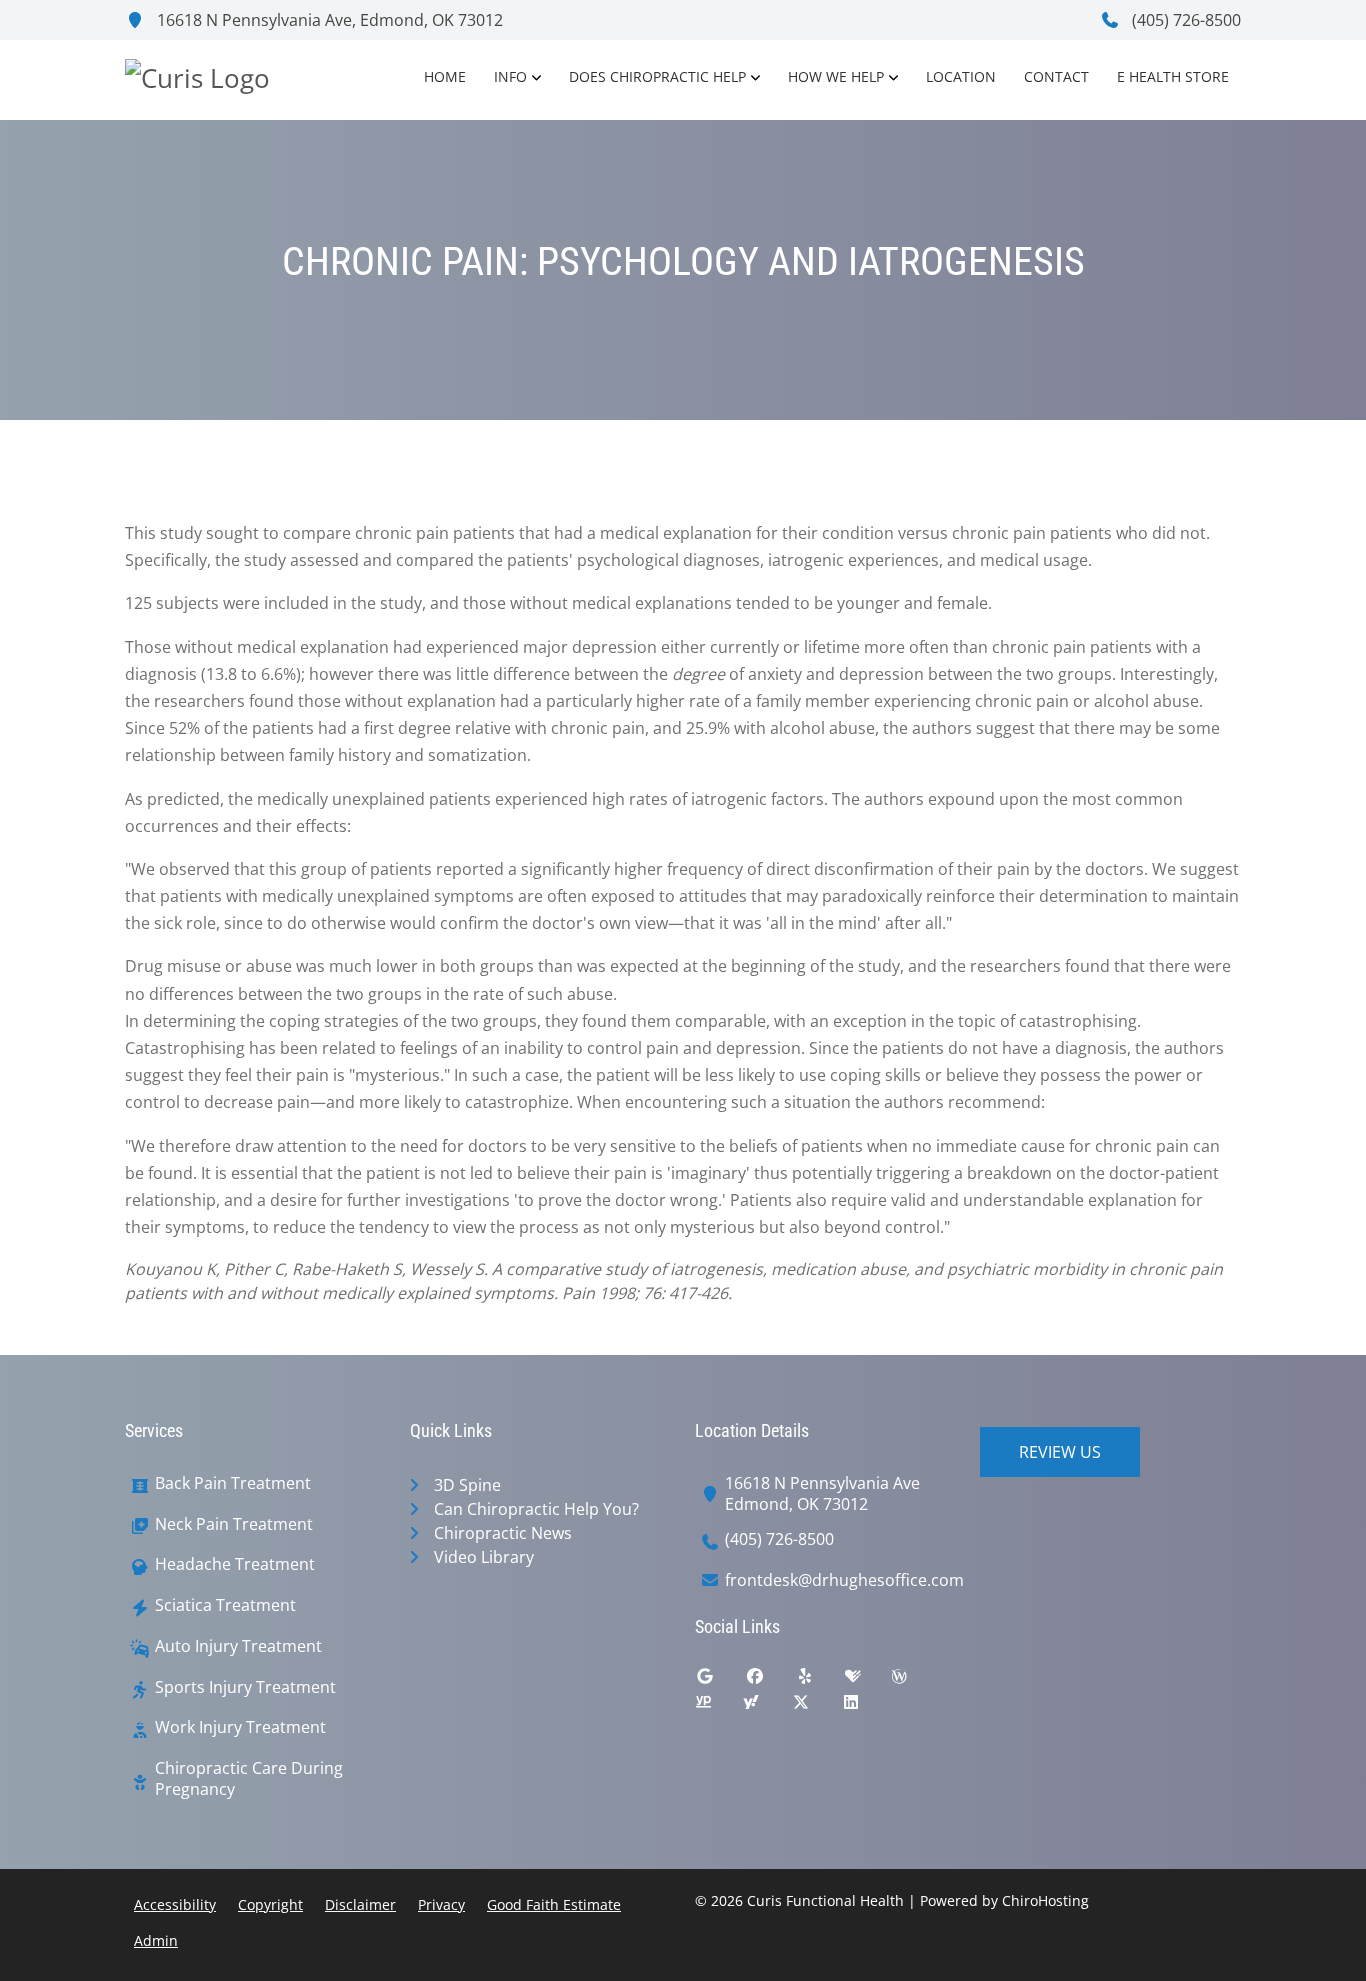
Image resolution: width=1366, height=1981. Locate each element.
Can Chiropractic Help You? (536, 1509)
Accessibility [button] (175, 1904)
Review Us (1060, 1452)
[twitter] (816, 1707)
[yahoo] (766, 1707)
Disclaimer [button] (360, 1904)
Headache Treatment (235, 1564)
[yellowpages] (718, 1707)
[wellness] (914, 1681)
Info (510, 76)
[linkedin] (866, 1707)
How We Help (836, 76)
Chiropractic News (503, 1533)
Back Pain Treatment (233, 1483)
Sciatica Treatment (225, 1605)
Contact (1056, 76)
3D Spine (467, 1485)
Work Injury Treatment (240, 1727)
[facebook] (770, 1681)
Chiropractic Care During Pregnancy (249, 1779)
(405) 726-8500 (1184, 20)
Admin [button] (156, 1940)
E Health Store (1173, 76)
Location (961, 76)
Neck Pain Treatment (234, 1524)
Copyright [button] (270, 1904)
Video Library (484, 1557)
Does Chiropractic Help (657, 76)
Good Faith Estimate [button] (554, 1904)
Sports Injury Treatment (245, 1687)
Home (445, 76)
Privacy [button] (441, 1904)
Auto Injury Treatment (238, 1646)
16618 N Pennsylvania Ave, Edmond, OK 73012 (328, 20)
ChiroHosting (1045, 1900)
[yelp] (820, 1681)
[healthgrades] (868, 1681)
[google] (720, 1681)
